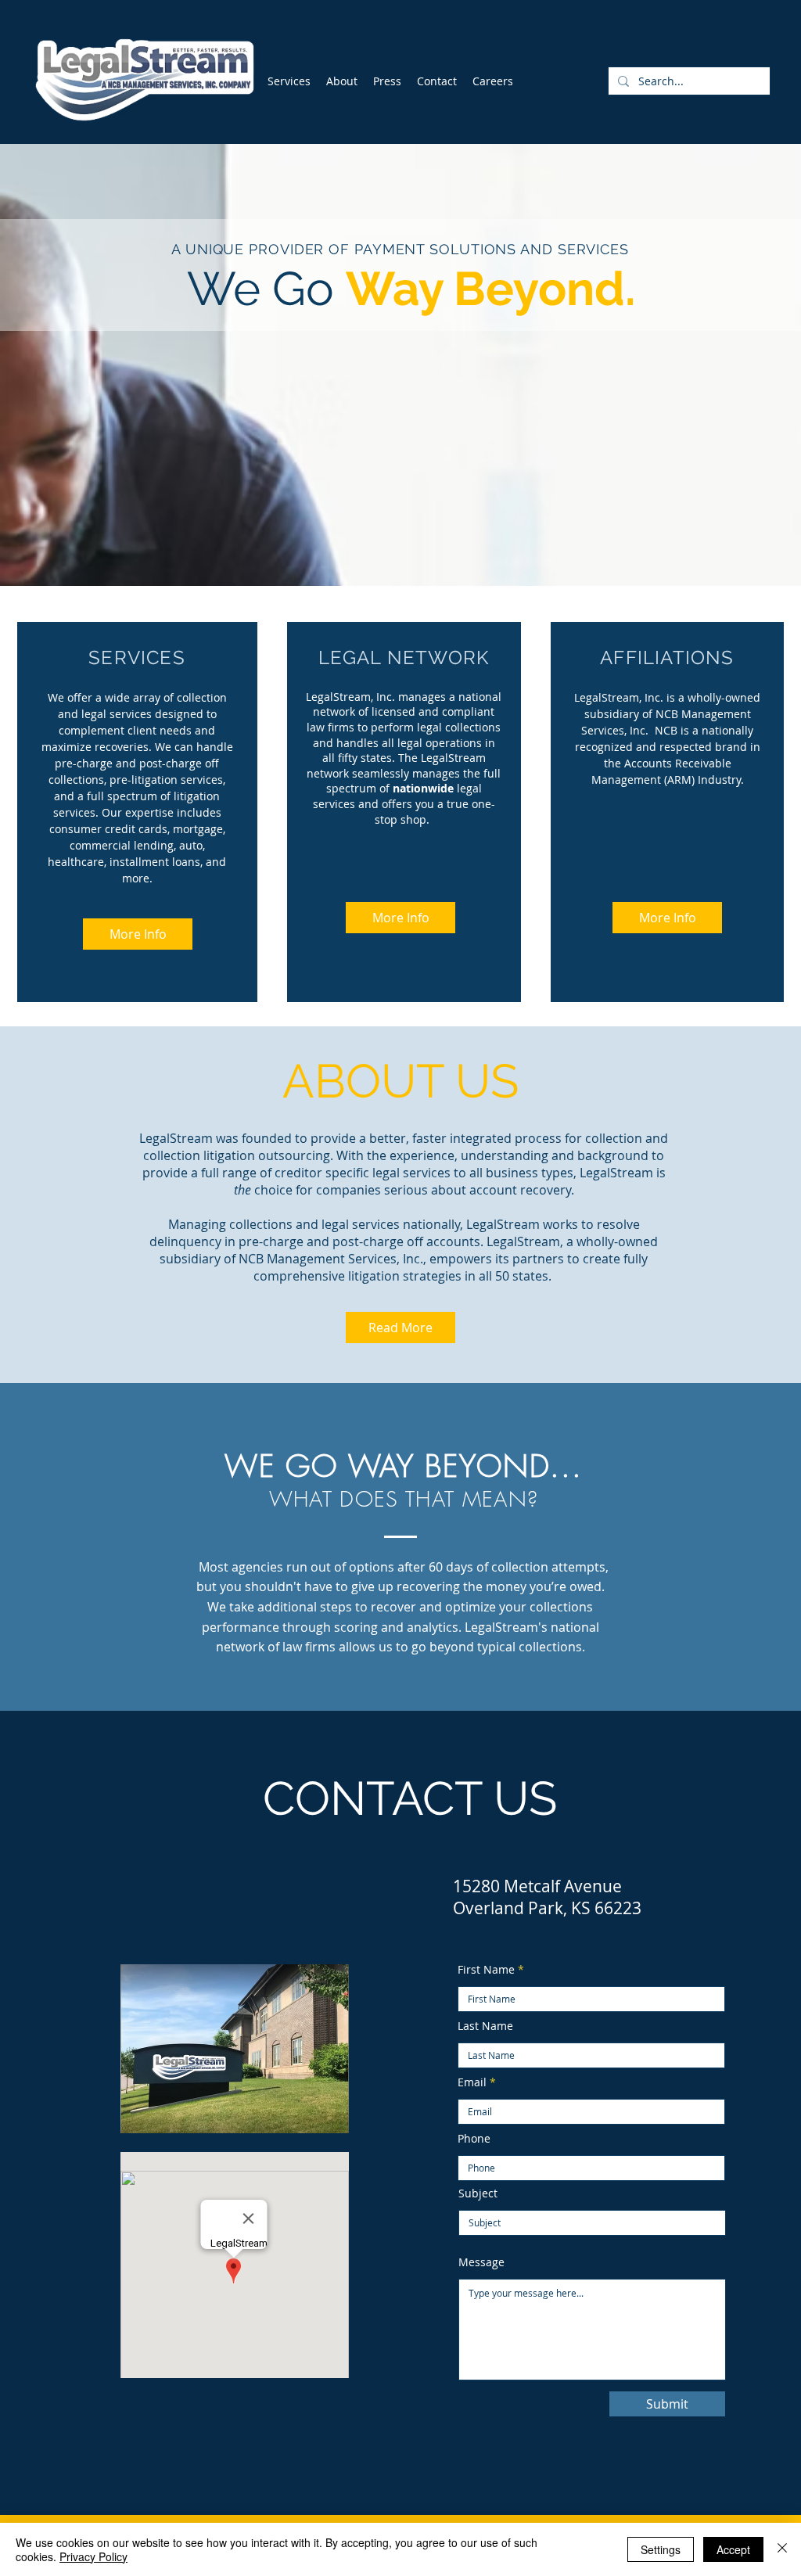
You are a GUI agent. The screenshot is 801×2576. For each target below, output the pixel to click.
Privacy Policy (93, 2556)
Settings (661, 2549)
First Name (486, 1970)
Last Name (485, 2026)
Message (481, 2262)
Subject (478, 2193)
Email (472, 2082)
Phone (474, 2139)
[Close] (782, 2549)
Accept (733, 2549)
